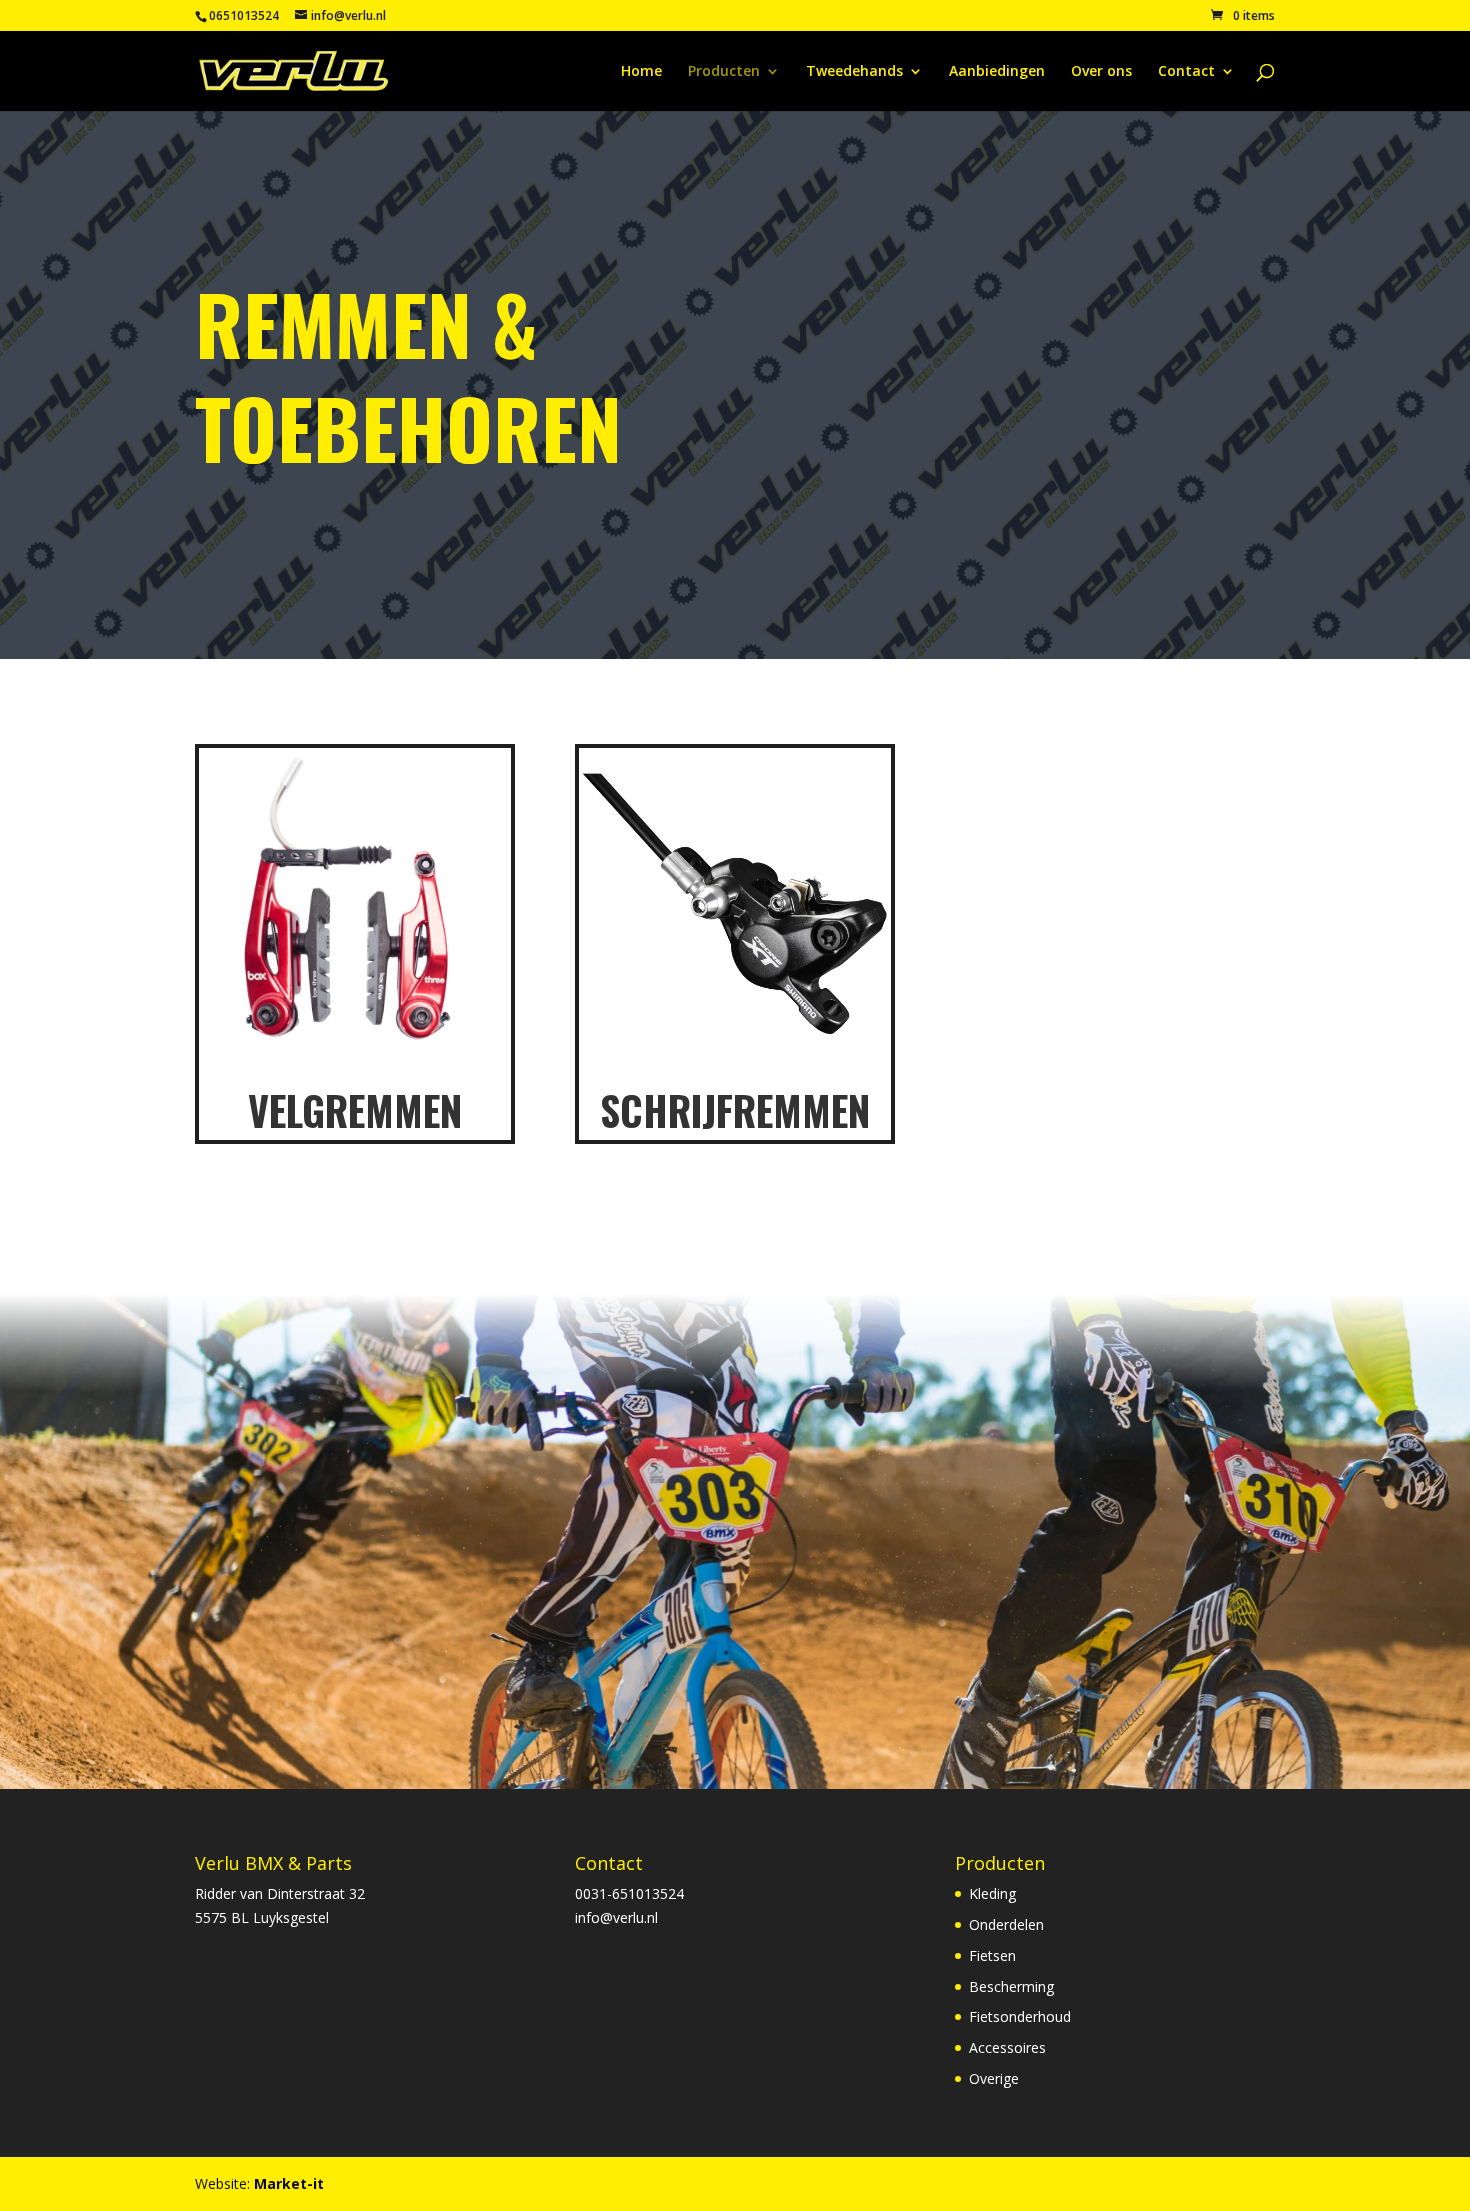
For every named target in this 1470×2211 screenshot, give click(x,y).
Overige (994, 2078)
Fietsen (992, 1955)
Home (641, 72)
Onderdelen (1006, 1924)
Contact (1186, 72)
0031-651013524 (629, 1893)
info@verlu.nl (616, 1917)
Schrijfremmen (735, 1110)
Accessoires (1007, 2047)
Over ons (1101, 72)
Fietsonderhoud (1020, 2016)
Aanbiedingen (997, 72)
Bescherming (1011, 1986)
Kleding (992, 1893)
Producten (724, 72)
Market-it (289, 2183)
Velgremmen (355, 1110)
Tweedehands (854, 72)
